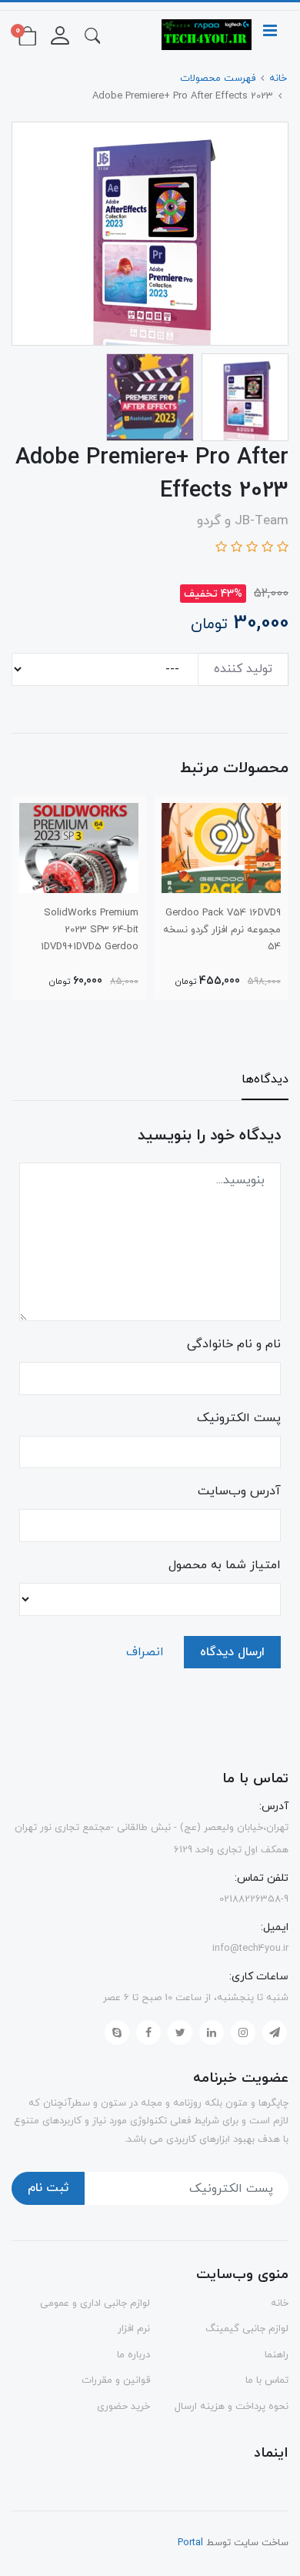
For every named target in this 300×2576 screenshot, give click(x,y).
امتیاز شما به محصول (225, 1565)
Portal (190, 2543)
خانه (280, 2303)
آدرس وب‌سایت (239, 1491)
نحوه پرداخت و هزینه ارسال (232, 2407)
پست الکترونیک (239, 1418)
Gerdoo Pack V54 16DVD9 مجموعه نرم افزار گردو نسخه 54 (222, 930)
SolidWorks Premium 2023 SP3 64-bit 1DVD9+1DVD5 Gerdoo (90, 930)
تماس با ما (267, 2380)
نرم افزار (134, 2329)
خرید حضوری (123, 2407)
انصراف (145, 1652)
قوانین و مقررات (116, 2380)
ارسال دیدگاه (232, 1652)
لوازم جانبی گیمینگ (247, 2329)
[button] (92, 35)
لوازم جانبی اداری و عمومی (95, 2303)
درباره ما (133, 2355)
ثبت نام (48, 2188)
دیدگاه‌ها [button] (265, 1079)
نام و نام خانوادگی (234, 1344)
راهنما (277, 2355)
